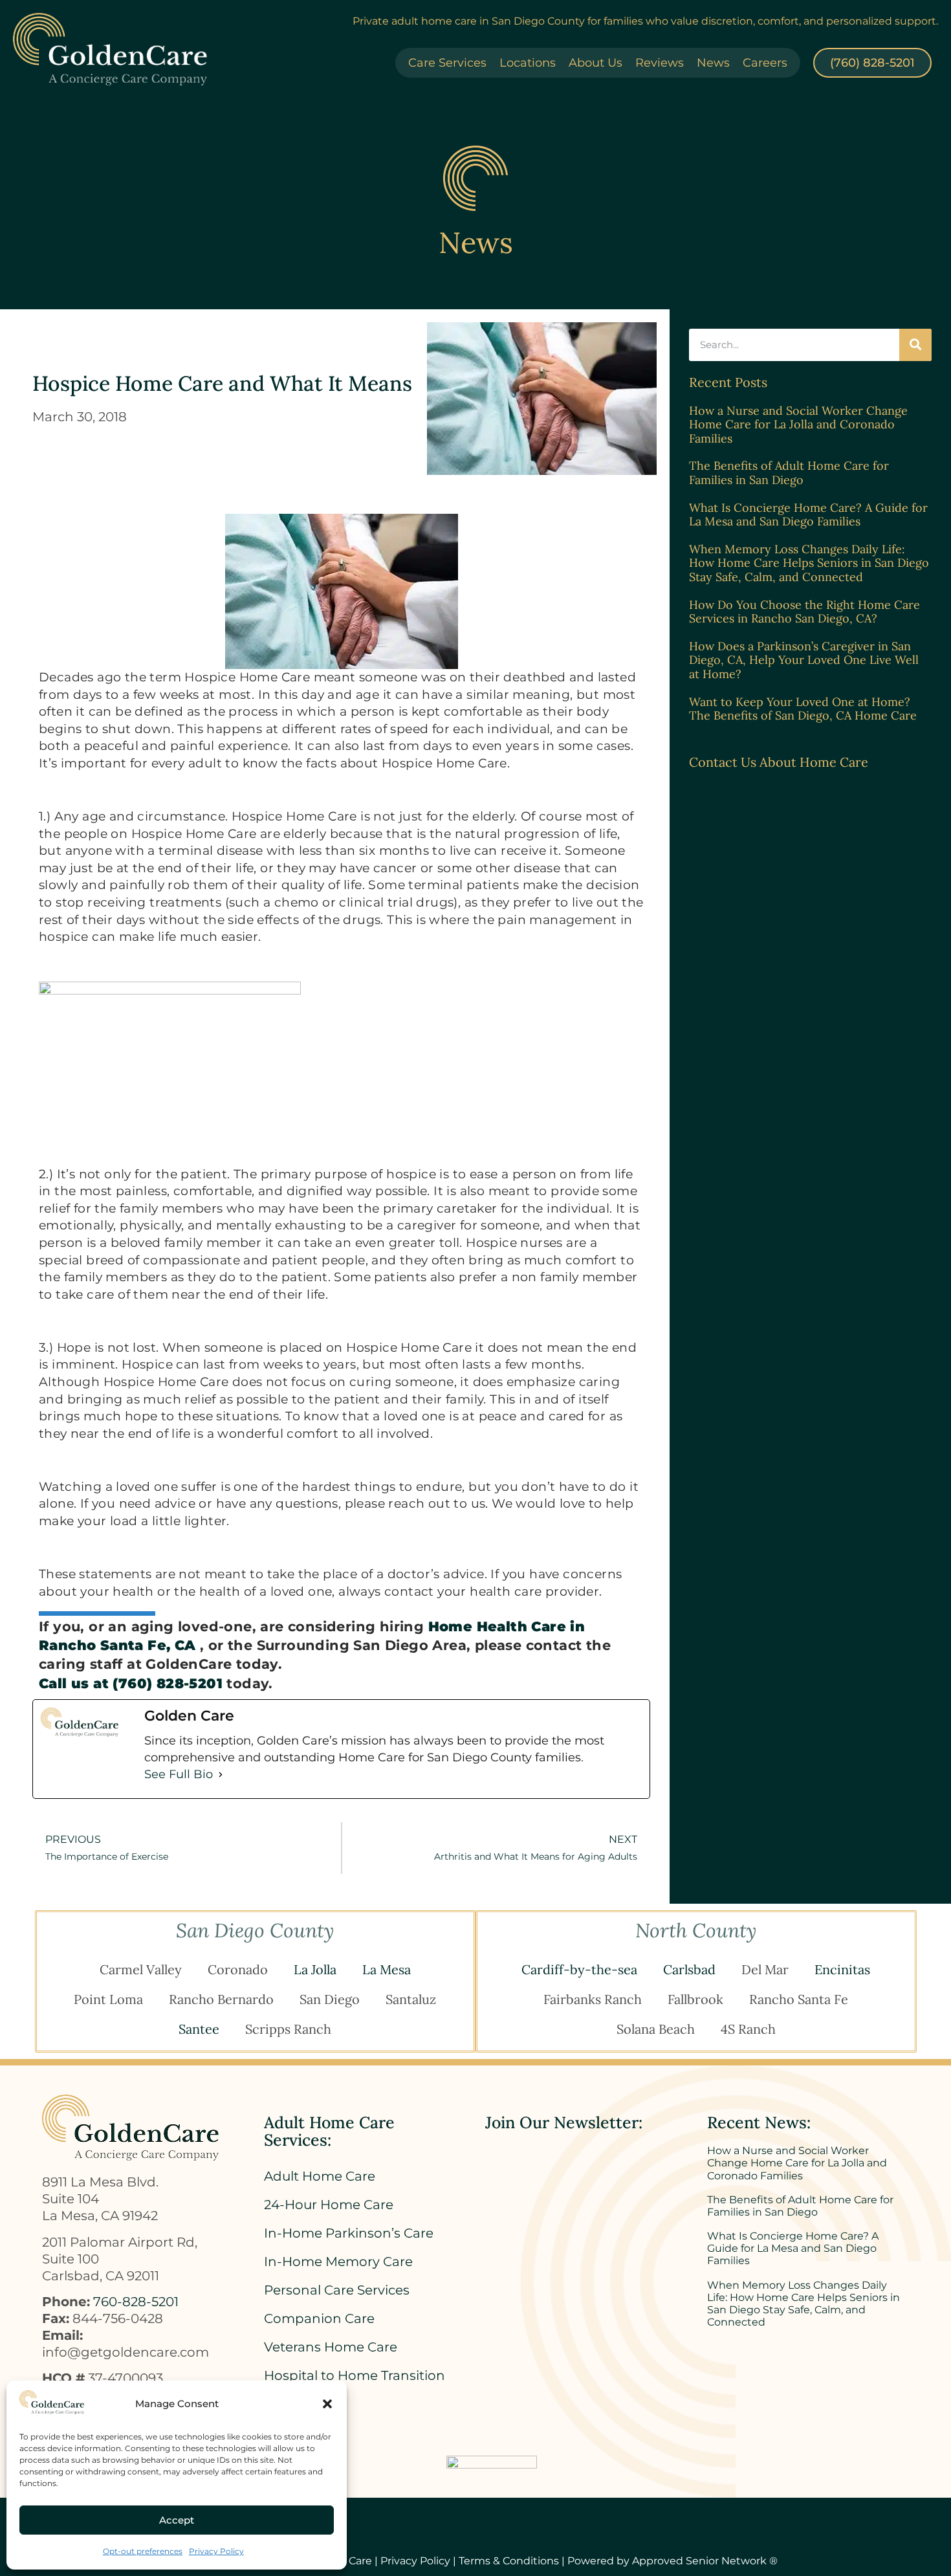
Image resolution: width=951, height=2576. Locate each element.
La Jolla (315, 1969)
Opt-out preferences (143, 2551)
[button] (327, 2404)
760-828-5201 (136, 2302)
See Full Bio (179, 1774)
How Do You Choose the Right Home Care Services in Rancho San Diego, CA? (804, 612)
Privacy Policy (216, 2551)
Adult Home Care (320, 2176)
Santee (199, 2029)
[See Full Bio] (221, 1774)
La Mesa (387, 1969)
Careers (765, 63)
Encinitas (842, 1969)
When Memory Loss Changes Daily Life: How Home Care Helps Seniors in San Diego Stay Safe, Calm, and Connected (809, 563)
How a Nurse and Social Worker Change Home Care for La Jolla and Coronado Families (798, 424)
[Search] (915, 345)
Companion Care (319, 2318)
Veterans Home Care (331, 2347)
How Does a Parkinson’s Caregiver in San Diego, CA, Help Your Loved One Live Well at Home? (804, 660)
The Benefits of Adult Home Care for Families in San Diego (789, 473)
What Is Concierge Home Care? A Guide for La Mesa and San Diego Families (808, 515)
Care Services (447, 63)
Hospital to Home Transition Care (355, 2382)
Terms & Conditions (509, 2561)
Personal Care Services (337, 2290)
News (713, 63)
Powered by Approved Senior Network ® (672, 2561)
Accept (177, 2520)
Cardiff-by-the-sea (579, 1969)
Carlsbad (689, 1969)
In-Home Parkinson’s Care (349, 2233)
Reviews (660, 63)
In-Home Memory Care (338, 2262)
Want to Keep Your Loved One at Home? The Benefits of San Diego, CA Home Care (803, 709)
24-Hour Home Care (329, 2205)
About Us (596, 63)
